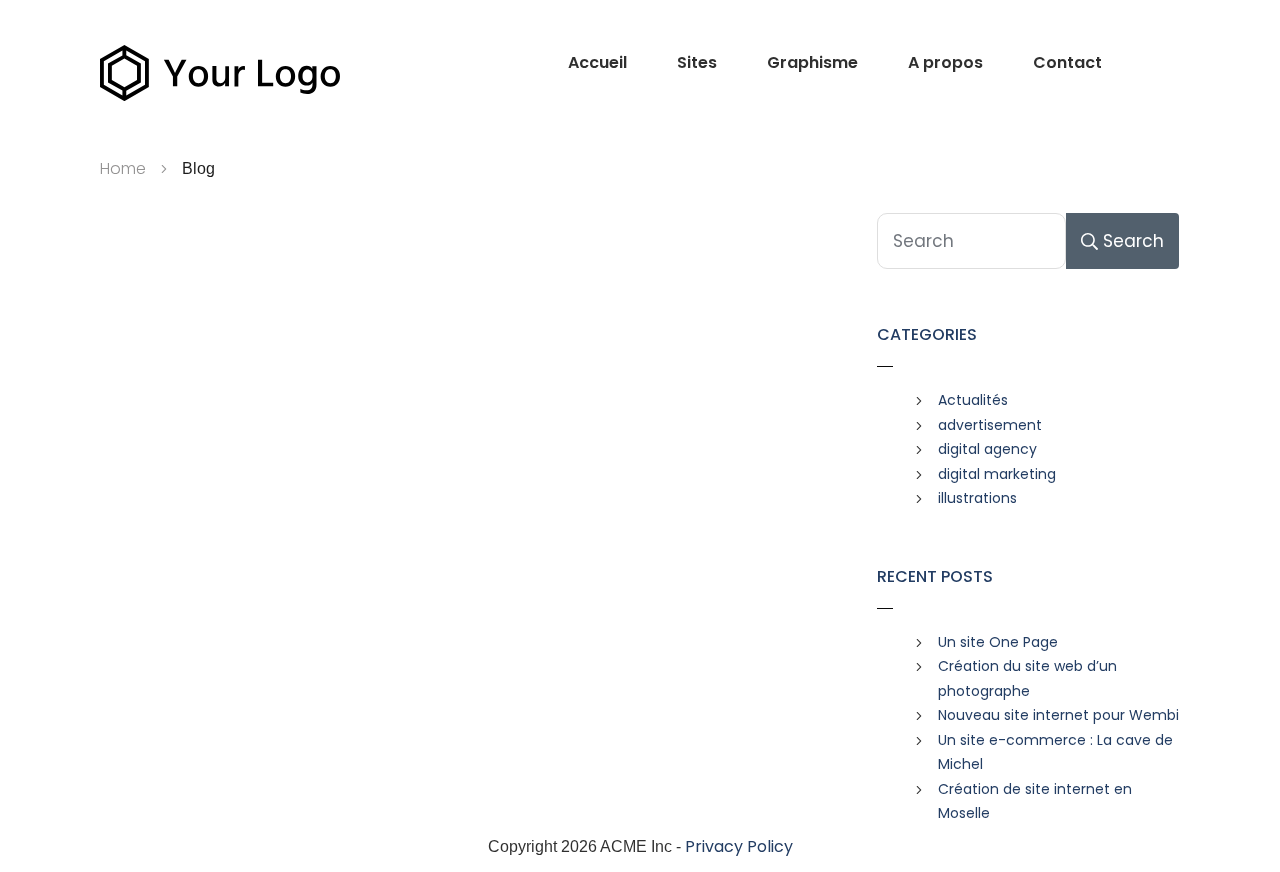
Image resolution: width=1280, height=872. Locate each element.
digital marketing (997, 474)
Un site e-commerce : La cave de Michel (1055, 752)
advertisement (990, 425)
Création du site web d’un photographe (1027, 678)
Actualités (973, 400)
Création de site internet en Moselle (1035, 801)
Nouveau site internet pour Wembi (1058, 715)
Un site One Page (998, 642)
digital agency (987, 449)
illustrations (977, 498)
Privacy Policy (739, 846)
